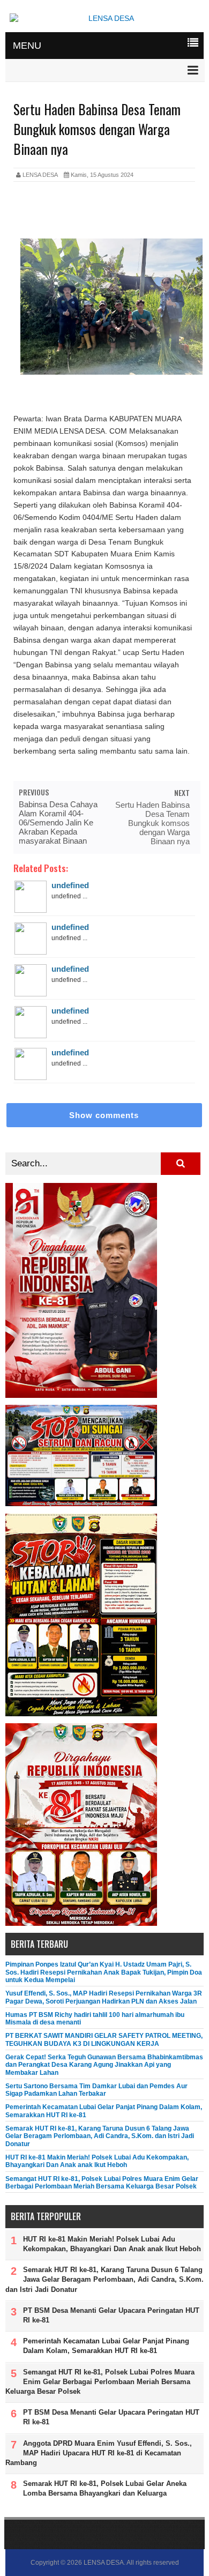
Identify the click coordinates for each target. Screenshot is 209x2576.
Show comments (104, 1115)
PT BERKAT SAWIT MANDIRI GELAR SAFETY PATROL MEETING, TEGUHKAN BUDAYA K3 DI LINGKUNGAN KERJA (104, 2039)
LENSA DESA (104, 2563)
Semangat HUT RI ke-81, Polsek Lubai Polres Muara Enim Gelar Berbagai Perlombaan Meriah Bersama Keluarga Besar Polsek (102, 2183)
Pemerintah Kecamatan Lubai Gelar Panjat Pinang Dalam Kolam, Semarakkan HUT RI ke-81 (106, 2346)
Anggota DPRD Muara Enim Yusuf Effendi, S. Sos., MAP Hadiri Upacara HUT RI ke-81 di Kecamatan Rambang (99, 2453)
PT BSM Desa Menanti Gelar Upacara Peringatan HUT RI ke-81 (111, 2315)
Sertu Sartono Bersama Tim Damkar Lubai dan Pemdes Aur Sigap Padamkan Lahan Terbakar (96, 2090)
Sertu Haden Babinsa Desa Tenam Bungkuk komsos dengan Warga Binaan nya (152, 823)
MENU (27, 46)
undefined (70, 885)
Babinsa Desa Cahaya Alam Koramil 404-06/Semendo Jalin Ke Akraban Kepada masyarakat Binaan (58, 822)
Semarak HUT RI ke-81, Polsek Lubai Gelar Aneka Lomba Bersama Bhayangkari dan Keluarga (105, 2488)
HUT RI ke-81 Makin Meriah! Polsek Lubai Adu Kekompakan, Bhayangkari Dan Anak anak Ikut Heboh (97, 2161)
